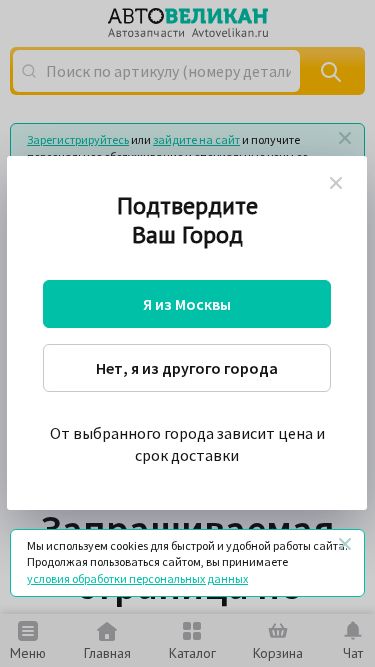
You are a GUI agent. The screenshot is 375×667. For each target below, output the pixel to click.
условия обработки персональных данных (137, 578)
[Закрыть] (345, 544)
